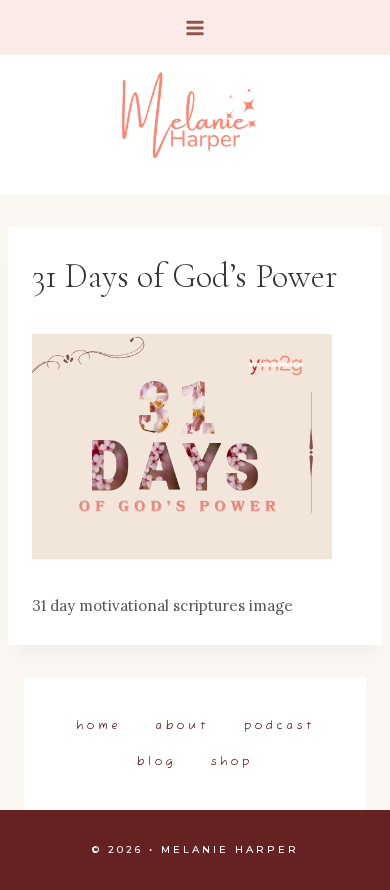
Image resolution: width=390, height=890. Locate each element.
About (182, 726)
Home (98, 726)
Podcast (279, 726)
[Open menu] (195, 27)
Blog (156, 762)
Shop (232, 762)
